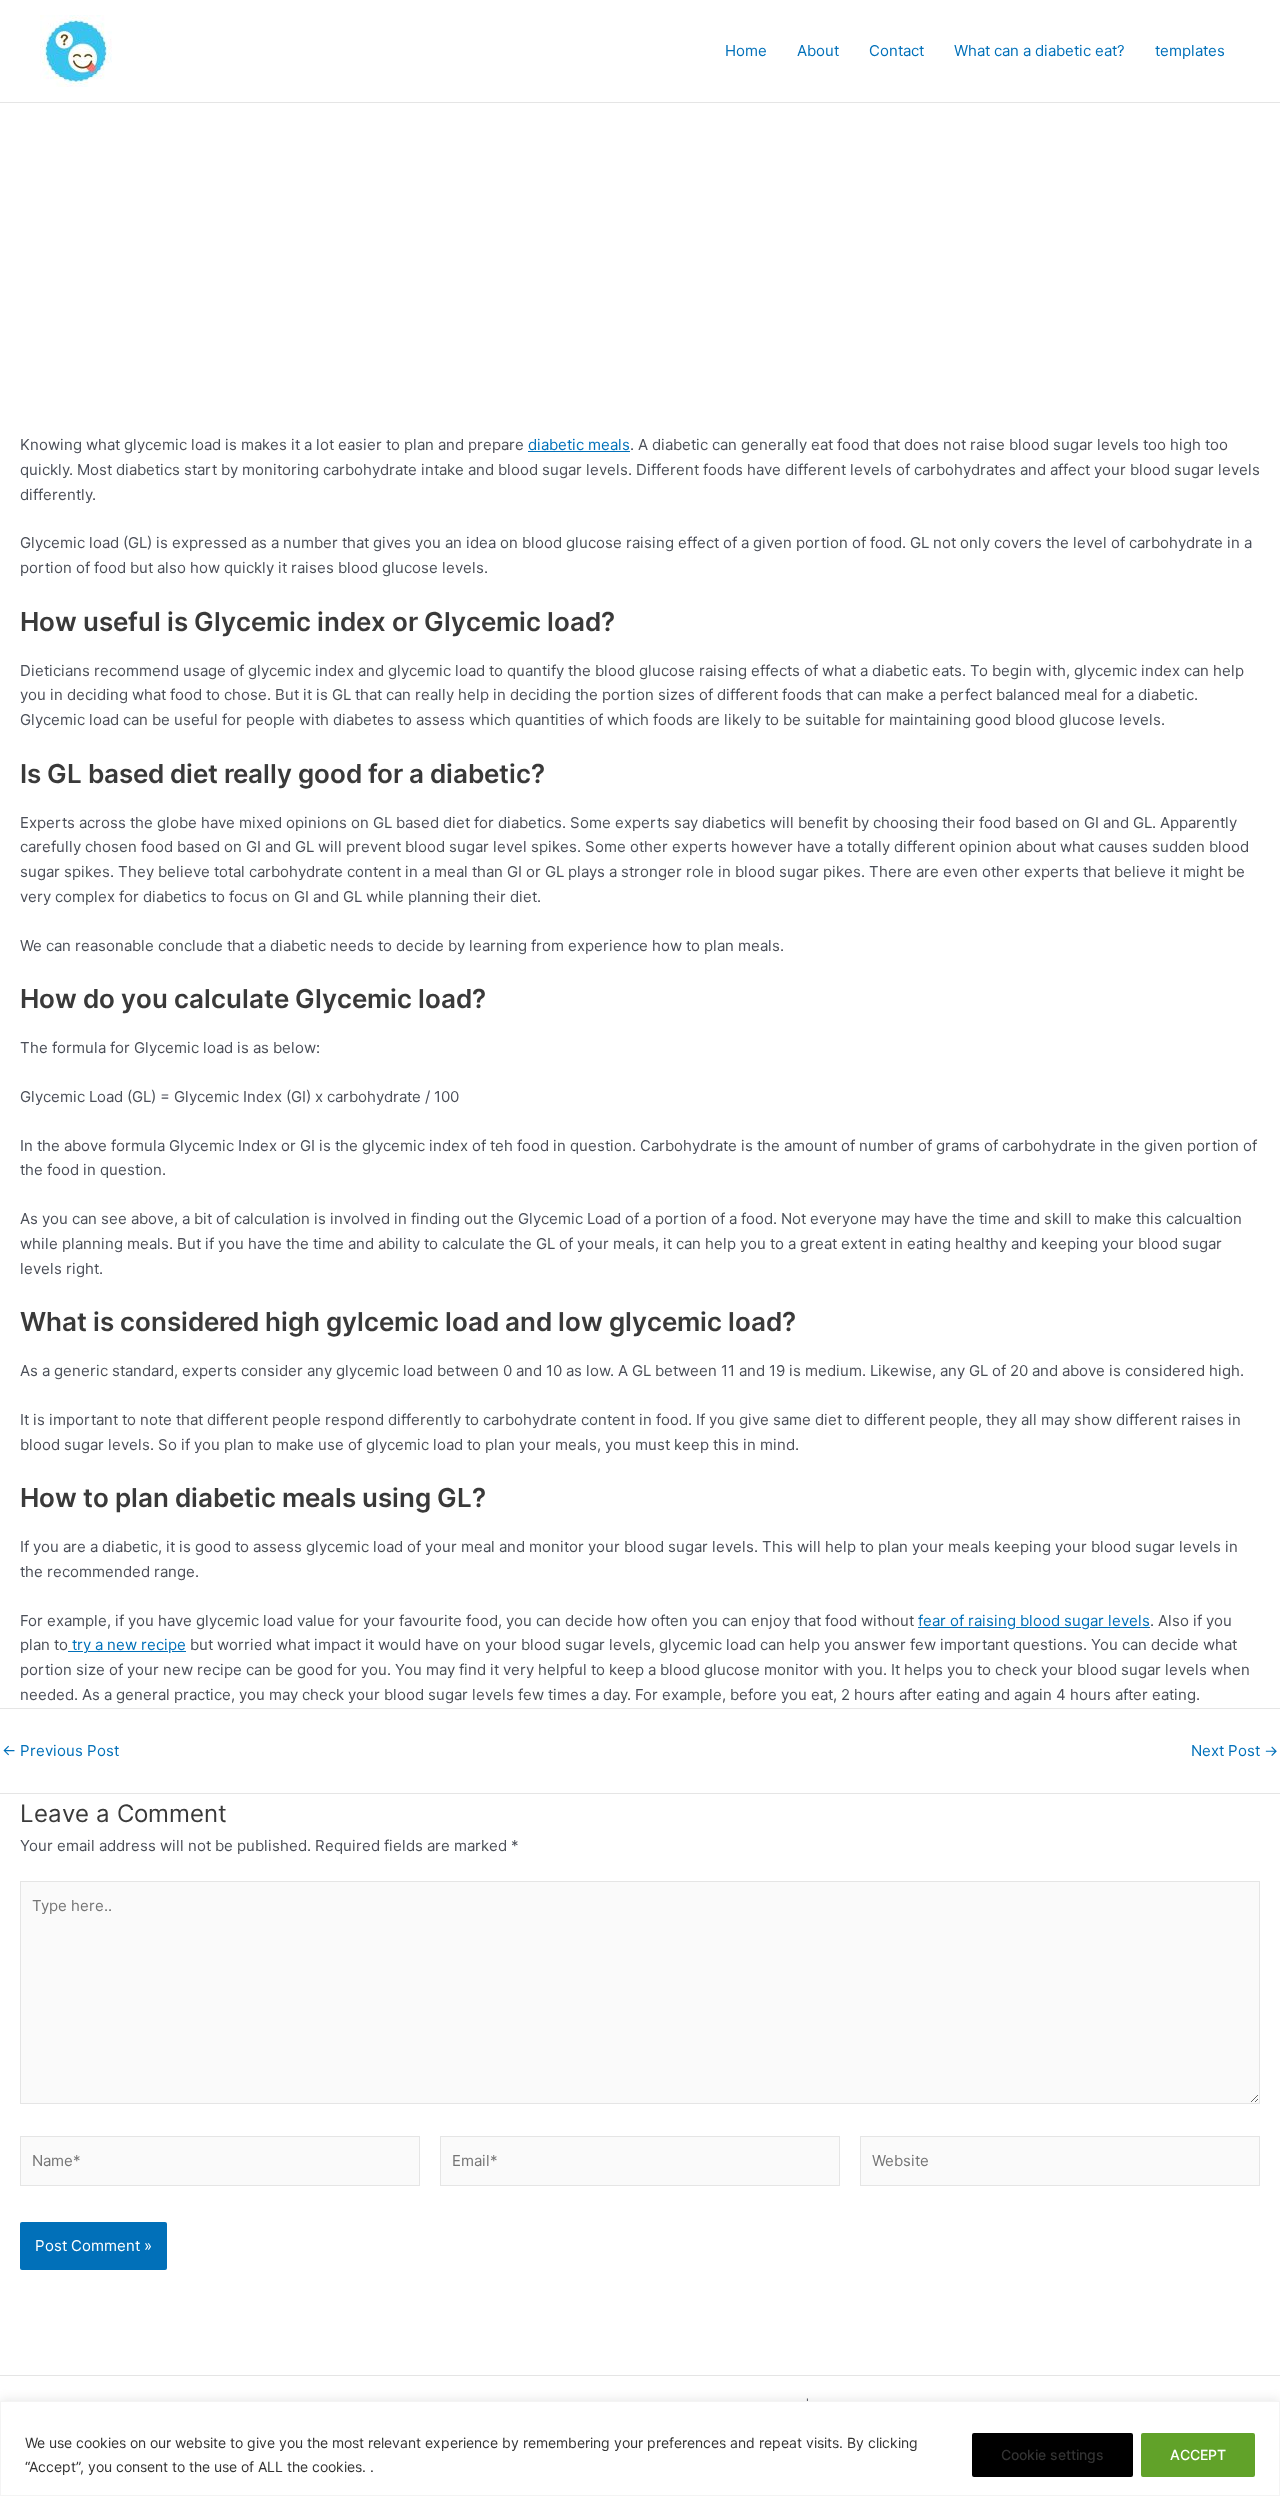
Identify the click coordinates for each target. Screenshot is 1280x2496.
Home (746, 50)
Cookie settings (1052, 2454)
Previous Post (60, 1750)
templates (1190, 50)
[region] (640, 2448)
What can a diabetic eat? (1039, 50)
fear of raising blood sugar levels (1034, 1620)
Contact (896, 50)
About (818, 50)
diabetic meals (579, 444)
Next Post (1234, 1750)
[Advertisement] (640, 253)
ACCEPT (1198, 2454)
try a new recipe (127, 1644)
